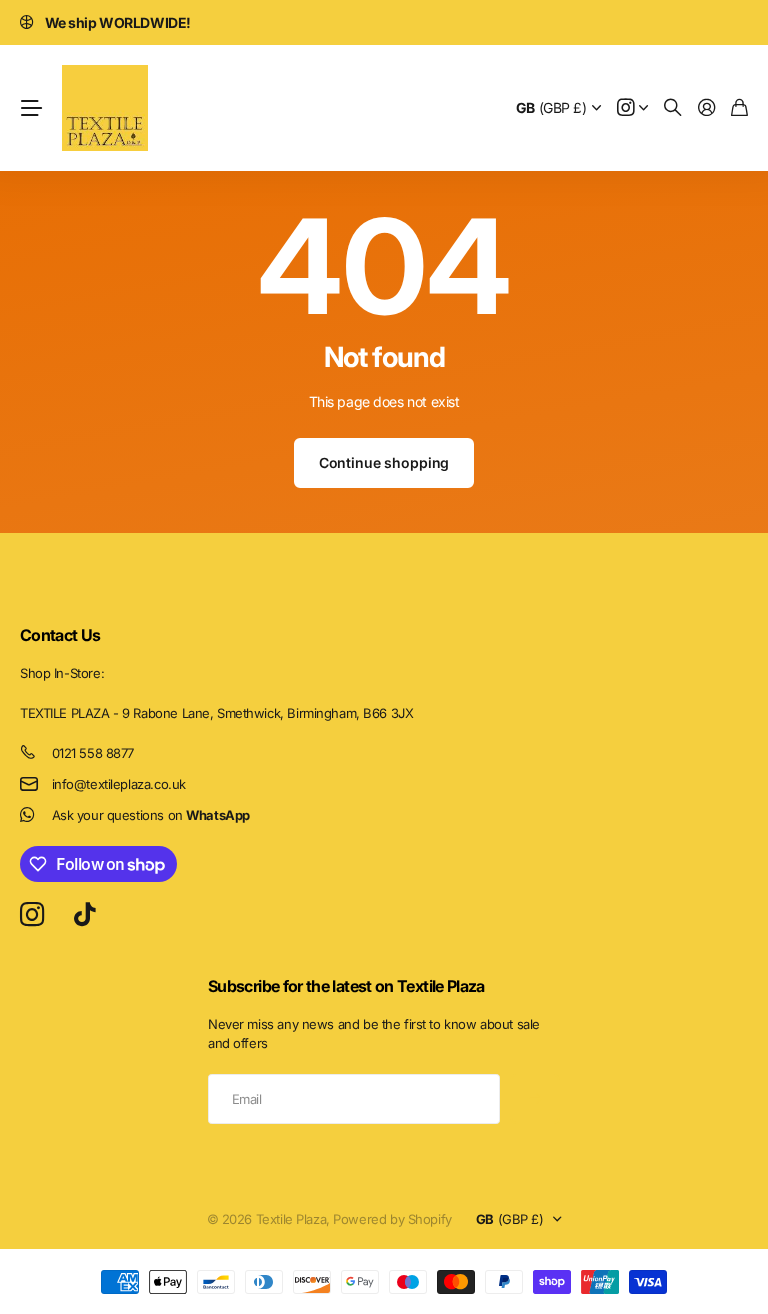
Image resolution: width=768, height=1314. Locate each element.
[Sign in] (707, 108)
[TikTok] (84, 915)
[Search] (673, 108)
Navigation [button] (31, 108)
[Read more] (633, 108)
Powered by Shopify (392, 1219)
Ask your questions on (151, 815)
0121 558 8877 (93, 753)
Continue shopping (384, 462)
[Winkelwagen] (739, 108)
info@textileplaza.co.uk (119, 784)
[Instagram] (32, 915)
